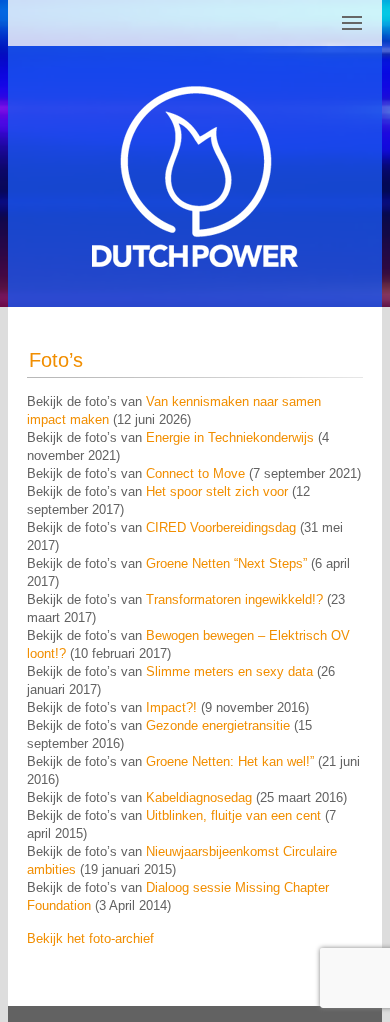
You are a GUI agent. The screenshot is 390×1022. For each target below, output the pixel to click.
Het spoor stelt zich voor (217, 491)
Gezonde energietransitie (218, 725)
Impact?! (171, 707)
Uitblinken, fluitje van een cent (233, 815)
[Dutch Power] (195, 176)
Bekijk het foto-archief (90, 938)
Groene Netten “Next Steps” (228, 563)
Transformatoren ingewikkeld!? (234, 599)
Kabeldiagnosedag (199, 797)
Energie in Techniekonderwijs (230, 437)
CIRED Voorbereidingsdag (221, 527)
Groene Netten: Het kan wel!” (230, 761)
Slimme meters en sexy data (229, 671)
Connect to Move (195, 473)
